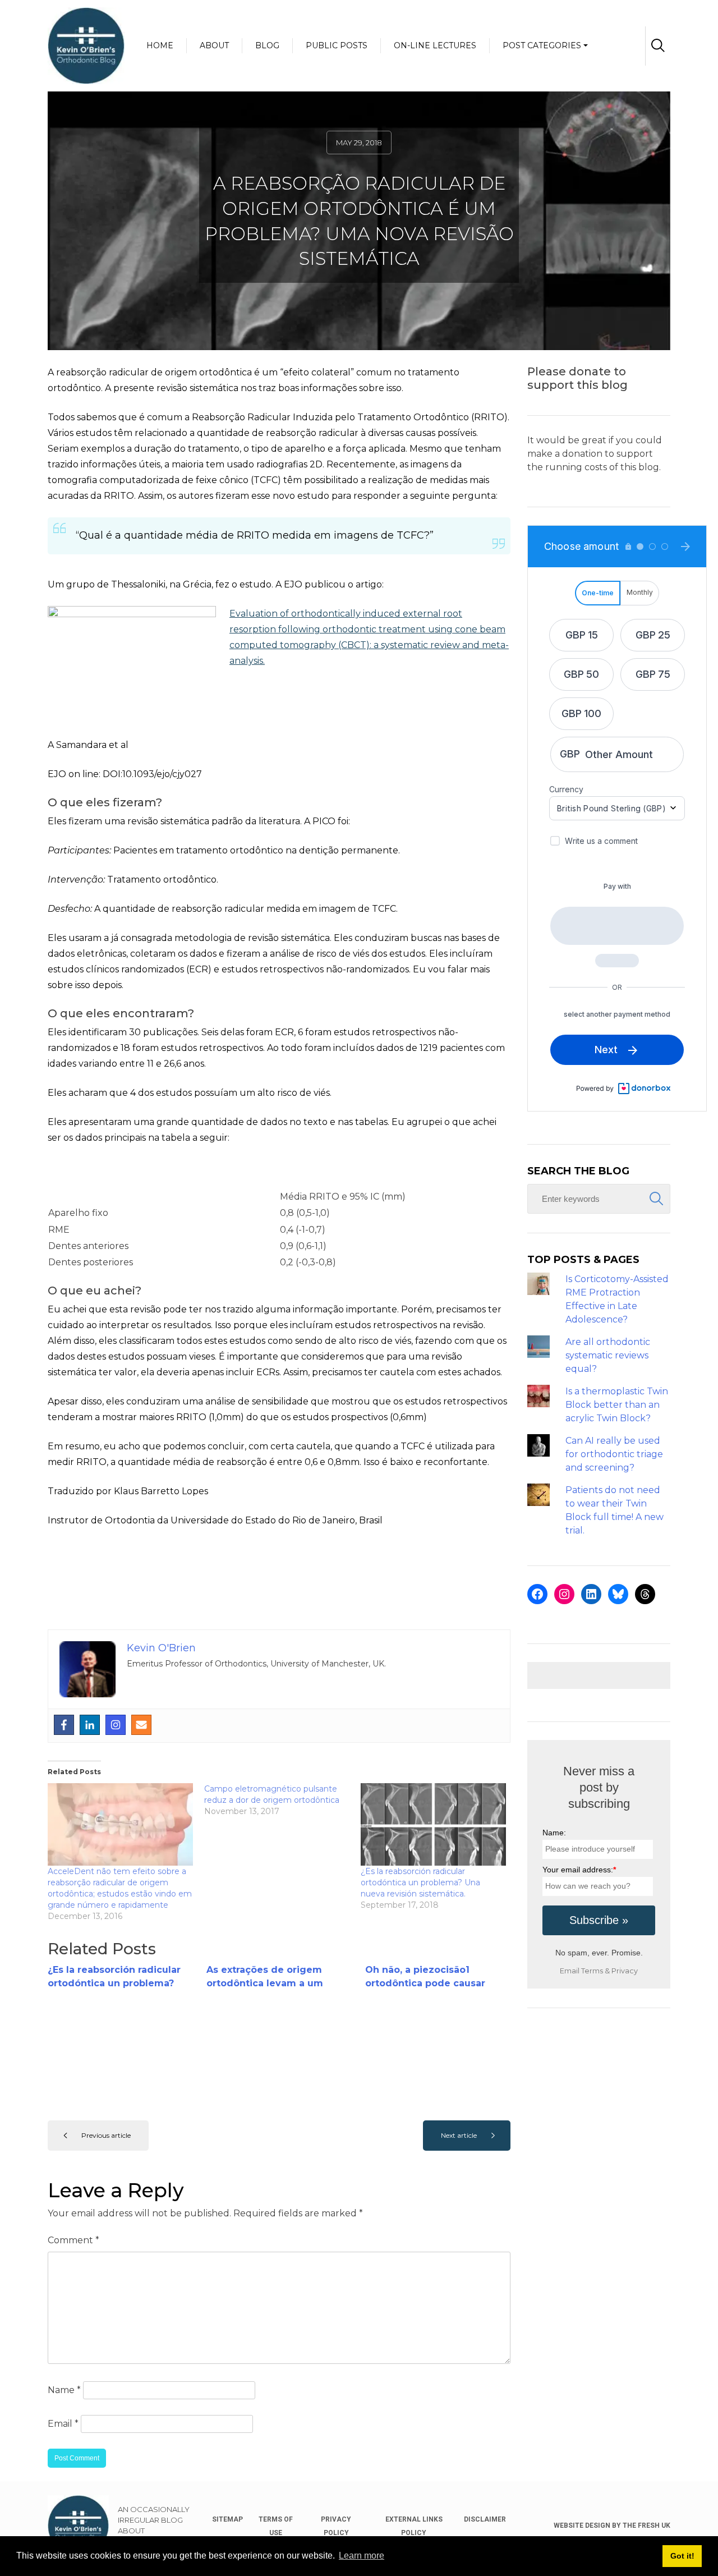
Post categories (542, 45)
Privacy (625, 1971)
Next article (459, 2135)
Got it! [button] (682, 2556)
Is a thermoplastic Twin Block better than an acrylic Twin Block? (617, 1405)
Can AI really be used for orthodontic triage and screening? (614, 1454)
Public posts (337, 45)
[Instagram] (116, 1725)
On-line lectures (435, 45)
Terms (592, 1971)
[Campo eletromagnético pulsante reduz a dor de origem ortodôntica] (282, 1800)
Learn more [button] (362, 2556)
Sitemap (227, 2519)
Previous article (106, 2135)
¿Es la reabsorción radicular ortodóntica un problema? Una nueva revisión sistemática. (420, 1882)
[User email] (141, 1725)
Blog (267, 45)
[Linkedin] (90, 1725)
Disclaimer (485, 2519)
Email (63, 2424)
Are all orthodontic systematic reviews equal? (608, 1355)
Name (64, 2390)
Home (160, 45)
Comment (73, 2240)
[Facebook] (64, 1725)
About (214, 45)
